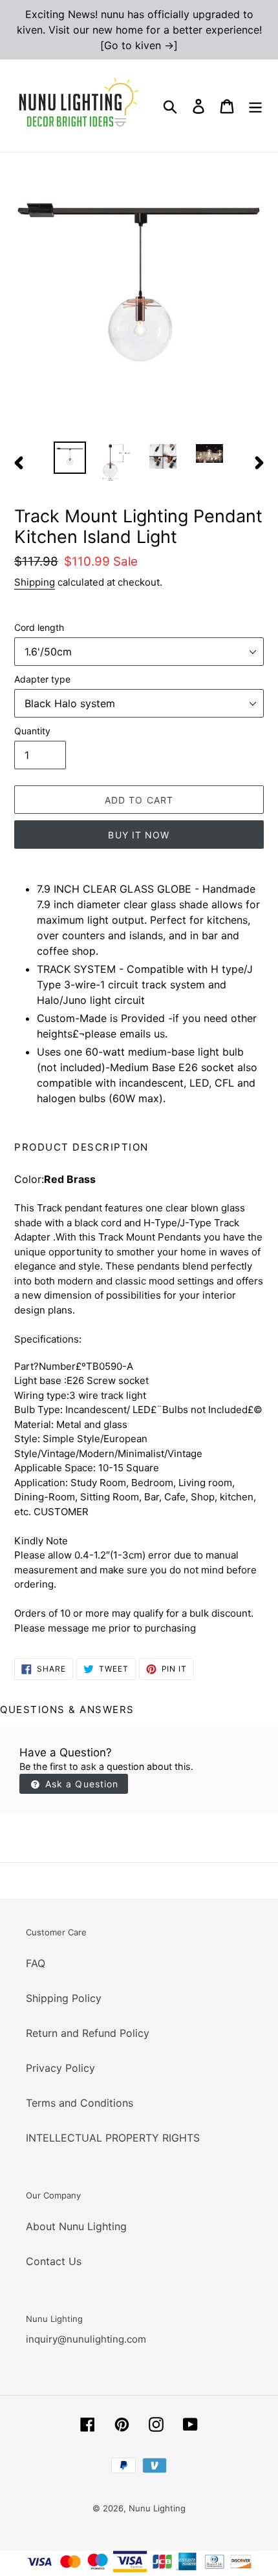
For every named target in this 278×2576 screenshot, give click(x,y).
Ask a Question (80, 1784)
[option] (70, 458)
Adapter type (42, 679)
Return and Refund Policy (88, 2033)
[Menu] (255, 106)
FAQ (36, 1963)
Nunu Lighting (157, 2508)
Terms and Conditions (80, 2103)
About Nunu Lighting (76, 2226)
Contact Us (54, 2261)
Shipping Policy (64, 1998)
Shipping (35, 582)
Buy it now (139, 835)
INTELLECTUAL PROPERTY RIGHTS (113, 2138)
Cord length (39, 627)
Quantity (32, 731)
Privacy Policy (60, 2068)
